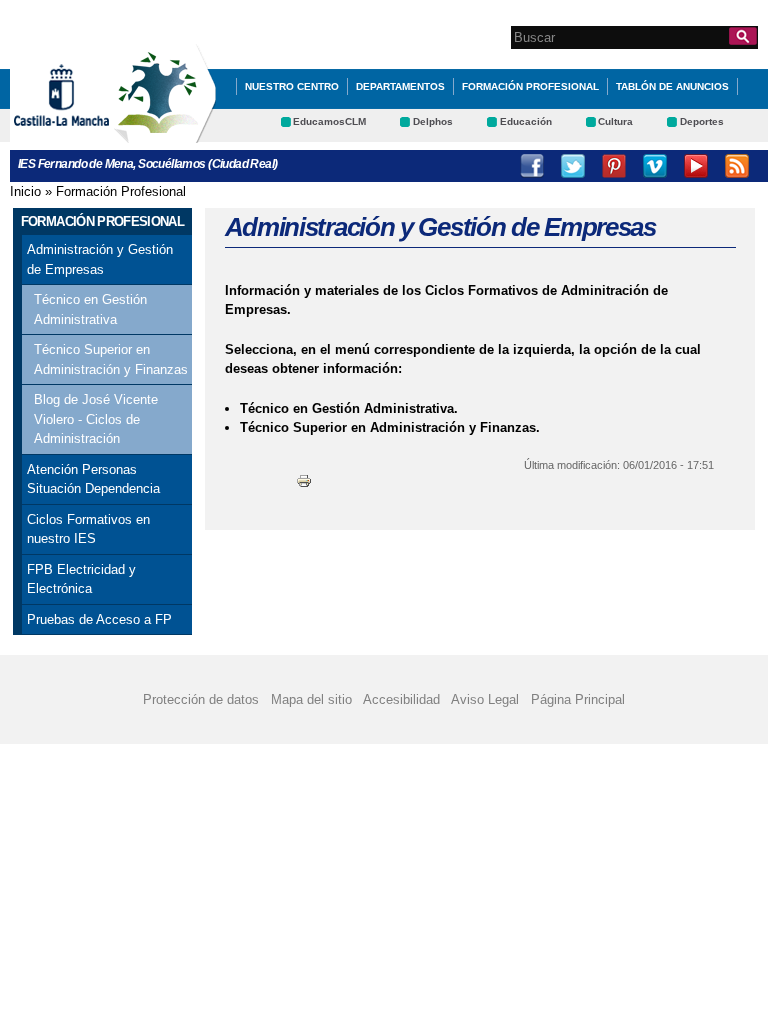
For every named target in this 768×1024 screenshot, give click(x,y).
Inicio (25, 191)
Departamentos (400, 86)
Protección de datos (201, 699)
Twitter (573, 166)
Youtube (696, 166)
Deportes (702, 121)
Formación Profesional (530, 86)
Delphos (433, 121)
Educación (526, 121)
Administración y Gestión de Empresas (100, 259)
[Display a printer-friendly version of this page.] (304, 480)
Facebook (532, 166)
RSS (737, 166)
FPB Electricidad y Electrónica (81, 579)
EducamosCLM (329, 121)
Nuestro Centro (292, 86)
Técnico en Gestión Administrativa (90, 309)
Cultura (615, 121)
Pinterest (614, 166)
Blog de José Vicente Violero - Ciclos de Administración (96, 419)
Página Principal (578, 699)
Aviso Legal (485, 699)
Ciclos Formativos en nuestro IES (88, 529)
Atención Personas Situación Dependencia (93, 479)
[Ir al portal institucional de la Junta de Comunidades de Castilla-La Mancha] (86, 133)
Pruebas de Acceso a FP (99, 619)
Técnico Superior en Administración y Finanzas (111, 359)
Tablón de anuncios (672, 86)
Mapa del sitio (311, 699)
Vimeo (655, 166)
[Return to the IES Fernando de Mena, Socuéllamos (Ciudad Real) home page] (165, 133)
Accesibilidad (401, 699)
